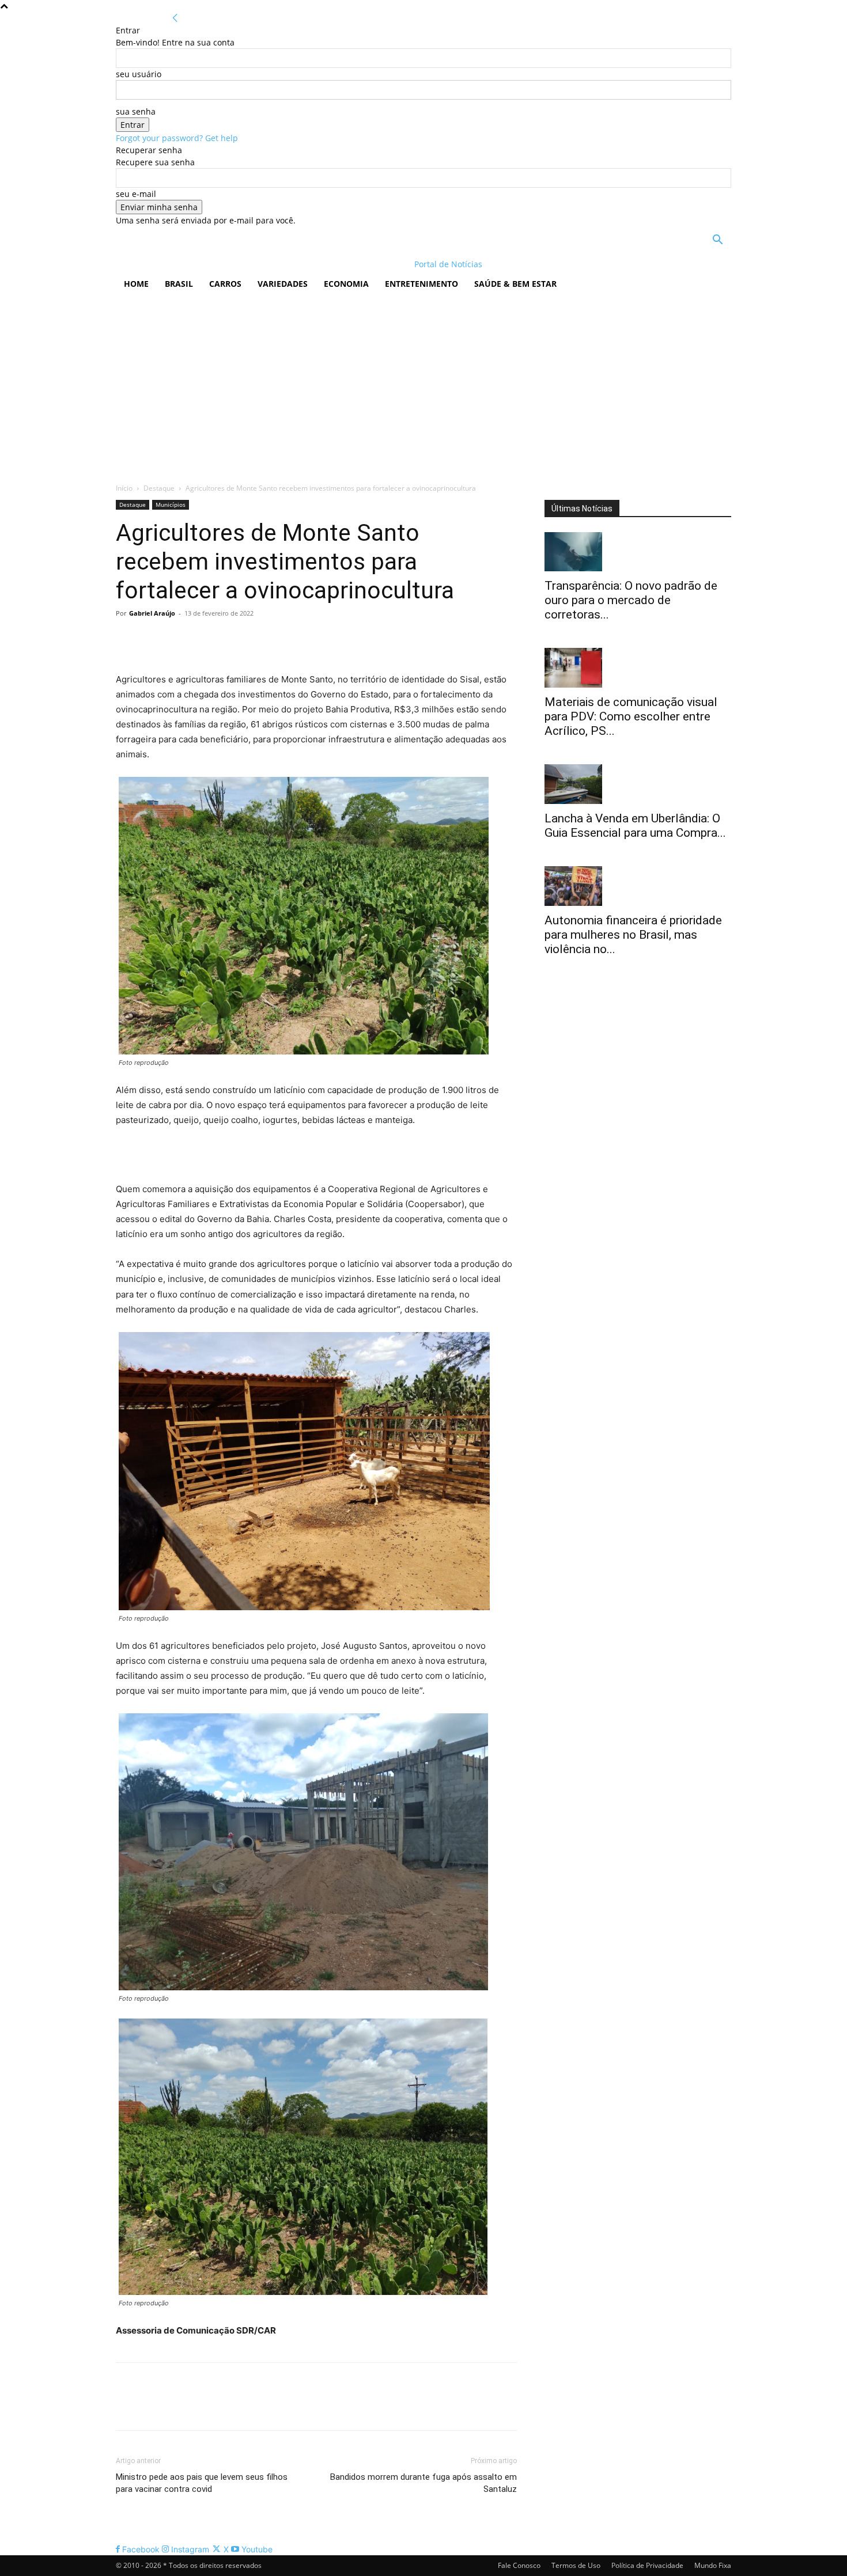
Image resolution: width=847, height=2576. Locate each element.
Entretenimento (421, 284)
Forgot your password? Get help (177, 138)
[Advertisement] (423, 384)
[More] (234, 639)
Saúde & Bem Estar (515, 284)
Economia (346, 284)
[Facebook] (127, 639)
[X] (154, 639)
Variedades (283, 284)
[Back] (175, 18)
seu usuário (139, 74)
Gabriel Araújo (152, 613)
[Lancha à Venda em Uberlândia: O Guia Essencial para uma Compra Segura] (638, 784)
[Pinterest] (180, 639)
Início (124, 488)
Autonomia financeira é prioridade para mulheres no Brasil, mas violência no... (633, 935)
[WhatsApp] (207, 639)
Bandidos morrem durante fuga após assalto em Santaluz (423, 2483)
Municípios (171, 504)
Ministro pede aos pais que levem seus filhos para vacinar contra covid (202, 2483)
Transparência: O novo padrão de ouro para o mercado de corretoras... (631, 600)
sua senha (136, 111)
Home (136, 284)
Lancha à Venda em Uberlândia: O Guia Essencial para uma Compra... (635, 826)
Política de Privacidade (647, 2565)
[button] (717, 241)
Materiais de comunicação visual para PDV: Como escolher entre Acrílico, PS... (631, 716)
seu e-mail (136, 194)
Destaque (159, 488)
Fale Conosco (519, 2565)
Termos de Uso (576, 2565)
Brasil (179, 284)
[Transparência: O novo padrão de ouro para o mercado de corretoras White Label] (638, 552)
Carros (225, 284)
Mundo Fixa (713, 2565)
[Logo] (190, 264)
